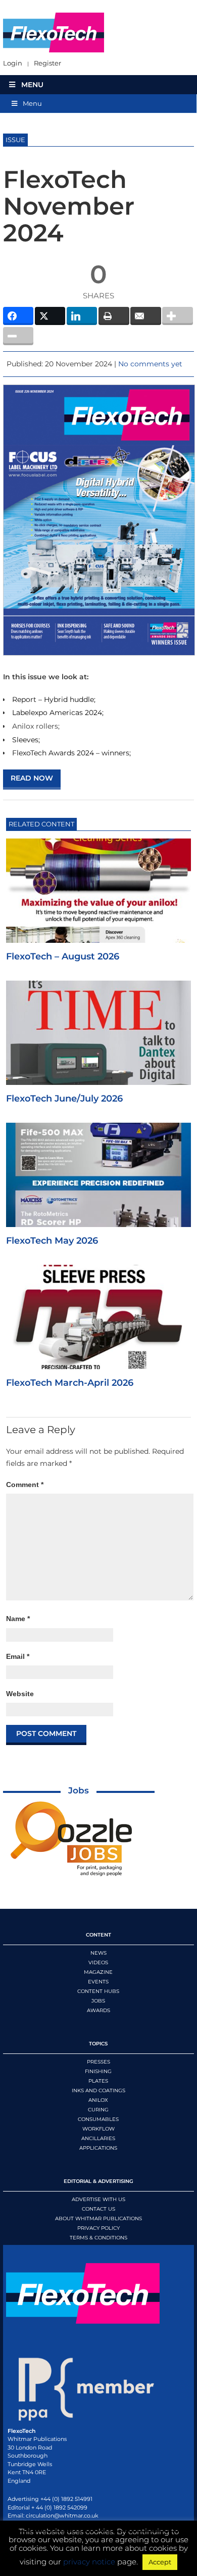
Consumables (98, 2119)
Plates (98, 2081)
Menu (32, 85)
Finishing (98, 2071)
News (98, 1953)
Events (98, 1982)
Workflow (98, 2129)
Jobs (79, 1790)
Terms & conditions (98, 2238)
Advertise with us (98, 2199)
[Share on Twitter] (50, 316)
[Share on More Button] (178, 316)
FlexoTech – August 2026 (63, 956)
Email (18, 1656)
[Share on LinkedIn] (82, 316)
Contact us (98, 2209)
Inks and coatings (98, 2090)
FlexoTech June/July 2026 (64, 1099)
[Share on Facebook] (18, 316)
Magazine (98, 1972)
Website (20, 1694)
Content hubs (98, 1991)
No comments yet (150, 364)
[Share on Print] (114, 316)
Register (47, 63)
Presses (98, 2062)
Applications (98, 2148)
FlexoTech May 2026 (52, 1241)
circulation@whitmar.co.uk (62, 2516)
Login (13, 63)
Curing (98, 2110)
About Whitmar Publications (98, 2218)
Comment (25, 1485)
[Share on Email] (146, 316)
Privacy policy (98, 2228)
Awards (98, 2010)
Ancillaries (98, 2138)
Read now (32, 778)
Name (18, 1619)
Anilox (98, 2100)
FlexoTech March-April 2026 (70, 1383)
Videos (98, 1962)
